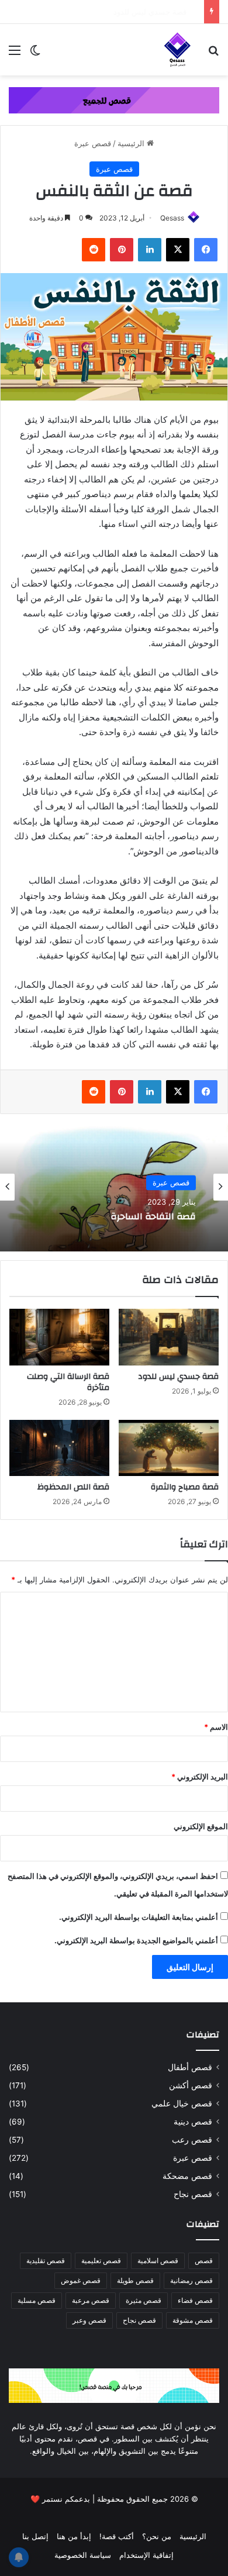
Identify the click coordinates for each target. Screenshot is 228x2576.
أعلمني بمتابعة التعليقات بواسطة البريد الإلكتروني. (139, 1917)
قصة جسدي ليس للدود (162, 12)
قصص (204, 2261)
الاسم (216, 1727)
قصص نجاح (193, 2194)
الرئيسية (132, 143)
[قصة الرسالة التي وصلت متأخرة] (59, 1337)
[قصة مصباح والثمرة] (169, 1448)
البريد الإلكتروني (200, 1777)
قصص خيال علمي (182, 2103)
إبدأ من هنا (74, 2536)
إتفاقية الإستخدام (146, 2555)
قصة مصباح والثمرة (185, 1487)
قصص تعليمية (101, 2261)
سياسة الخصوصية (83, 2555)
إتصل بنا (35, 2536)
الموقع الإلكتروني (201, 1826)
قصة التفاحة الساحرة (153, 1217)
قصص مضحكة (187, 2176)
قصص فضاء (195, 2300)
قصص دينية (193, 2122)
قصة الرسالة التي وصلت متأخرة (68, 1382)
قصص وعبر (89, 2320)
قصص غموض (81, 2280)
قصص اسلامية (158, 2261)
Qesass (172, 218)
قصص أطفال (190, 2067)
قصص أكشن (191, 2085)
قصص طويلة (135, 2280)
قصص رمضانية (191, 2280)
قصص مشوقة (193, 2320)
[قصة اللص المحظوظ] (59, 1448)
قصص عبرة (93, 143)
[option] (114, 1187)
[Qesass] (178, 50)
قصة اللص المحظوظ (73, 1487)
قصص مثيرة (144, 2300)
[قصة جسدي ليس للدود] (169, 1337)
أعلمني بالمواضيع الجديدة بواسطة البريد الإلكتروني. (136, 1940)
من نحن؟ (157, 2536)
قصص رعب (192, 2140)
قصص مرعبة (91, 2300)
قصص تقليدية (46, 2261)
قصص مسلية (37, 2300)
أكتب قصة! (117, 2536)
